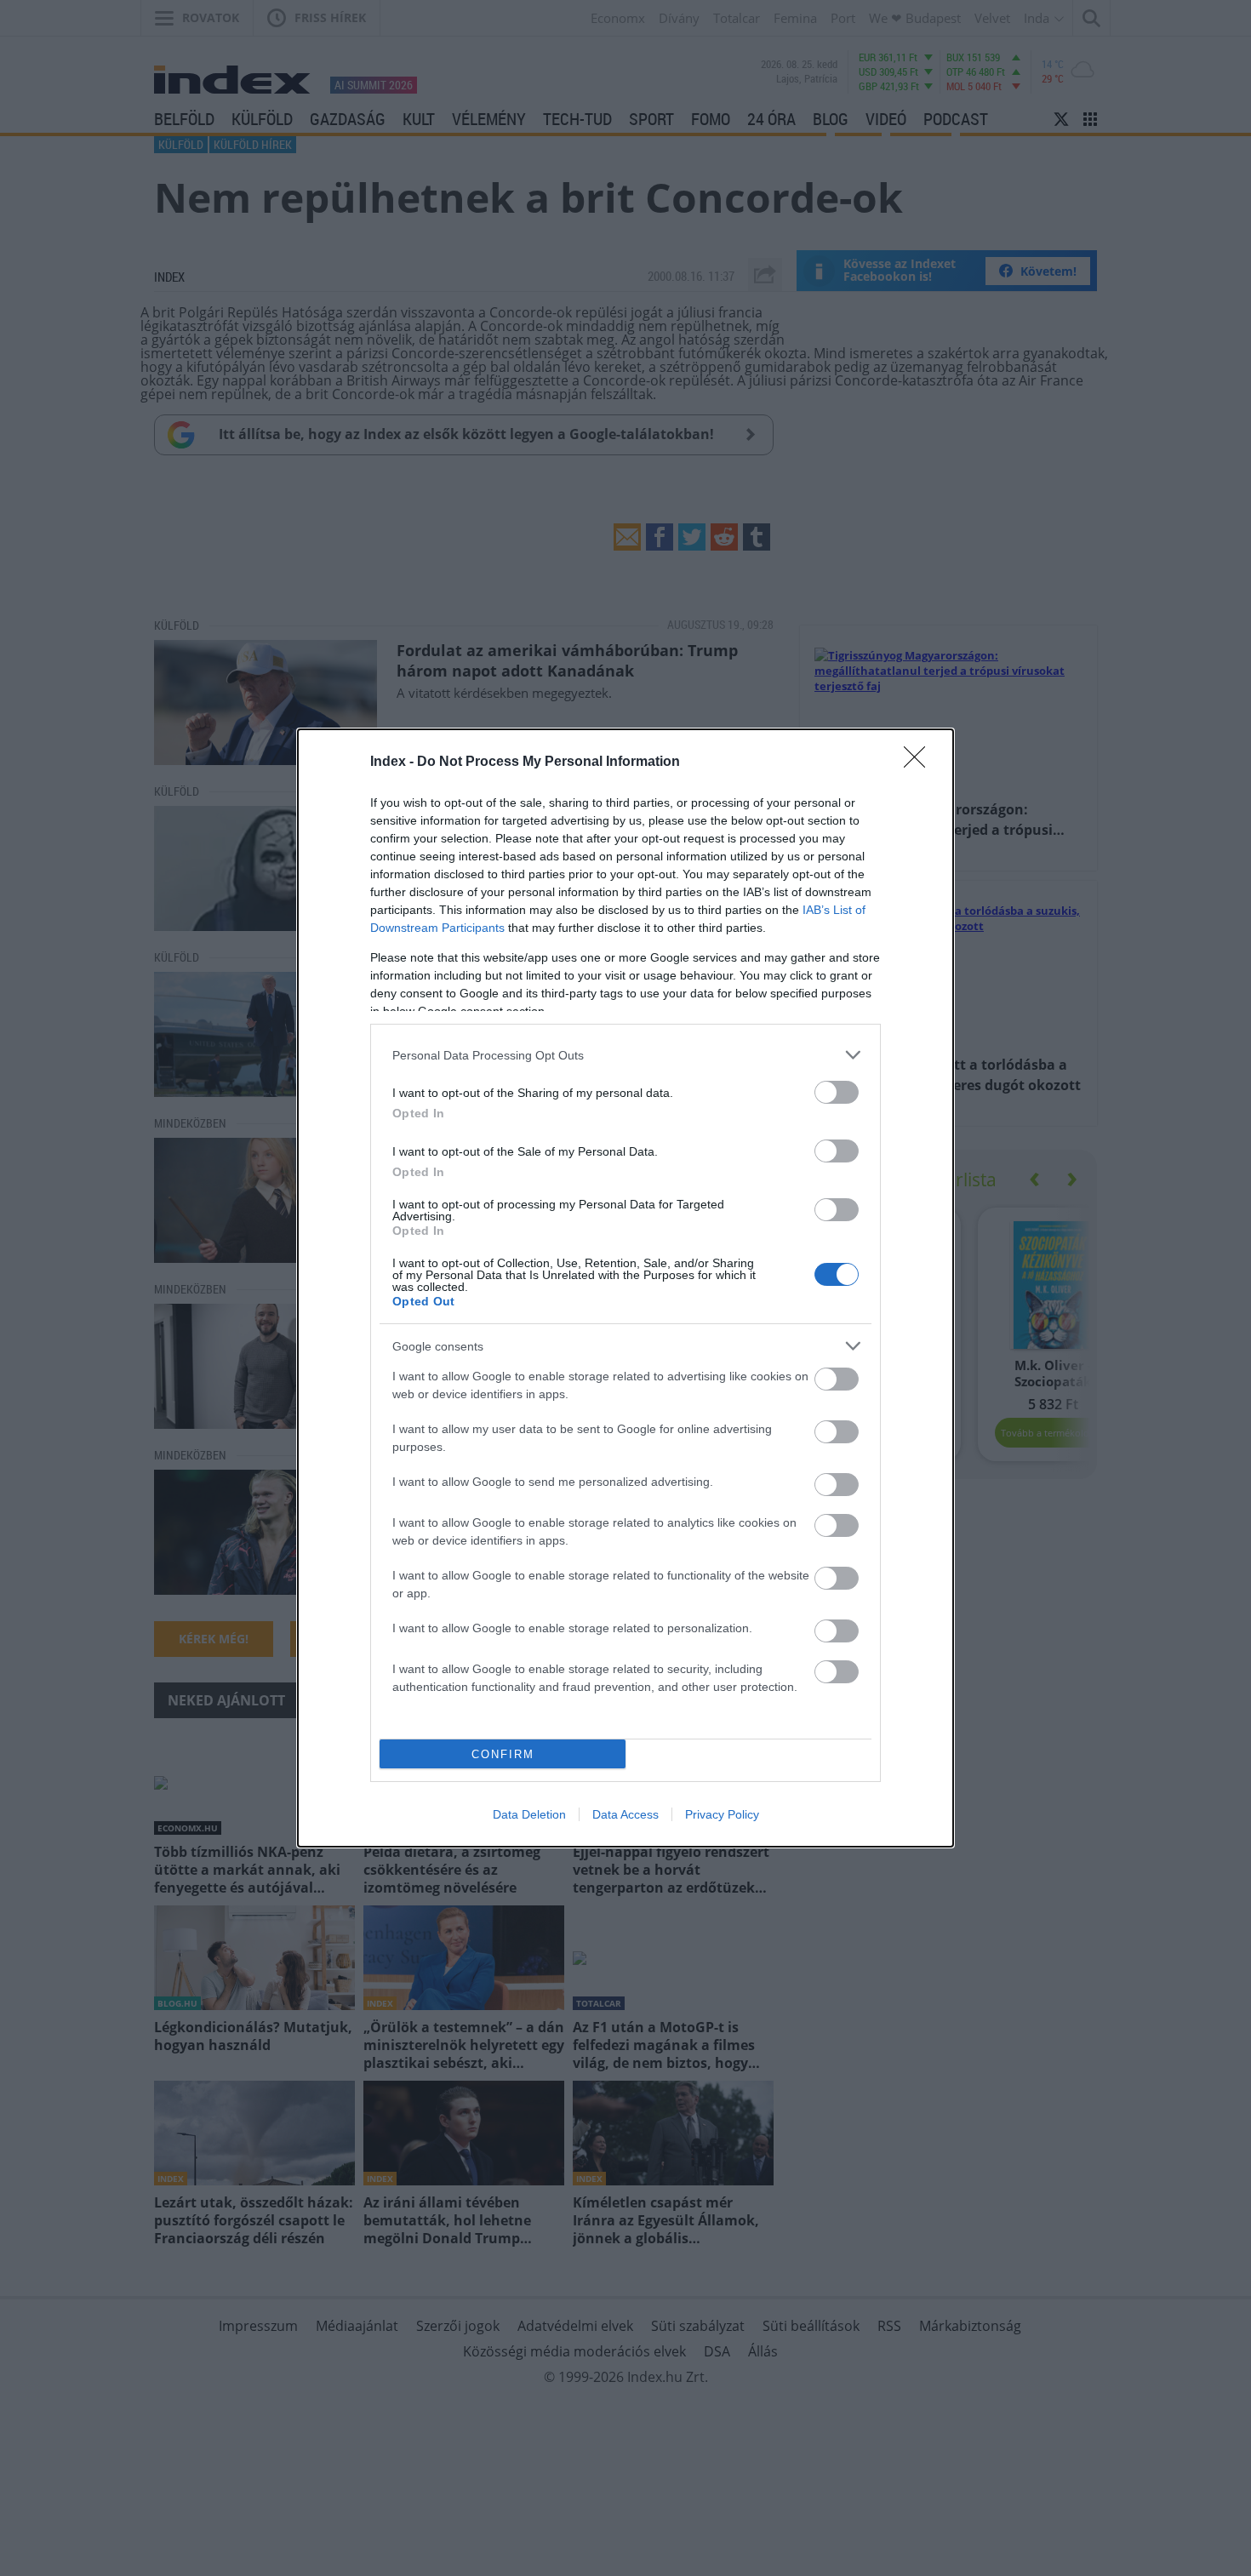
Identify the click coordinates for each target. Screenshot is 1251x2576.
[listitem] (625, 1055)
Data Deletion (529, 1814)
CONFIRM (503, 1754)
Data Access (625, 1814)
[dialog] (625, 1288)
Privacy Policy (722, 1814)
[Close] (920, 763)
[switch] (837, 1092)
